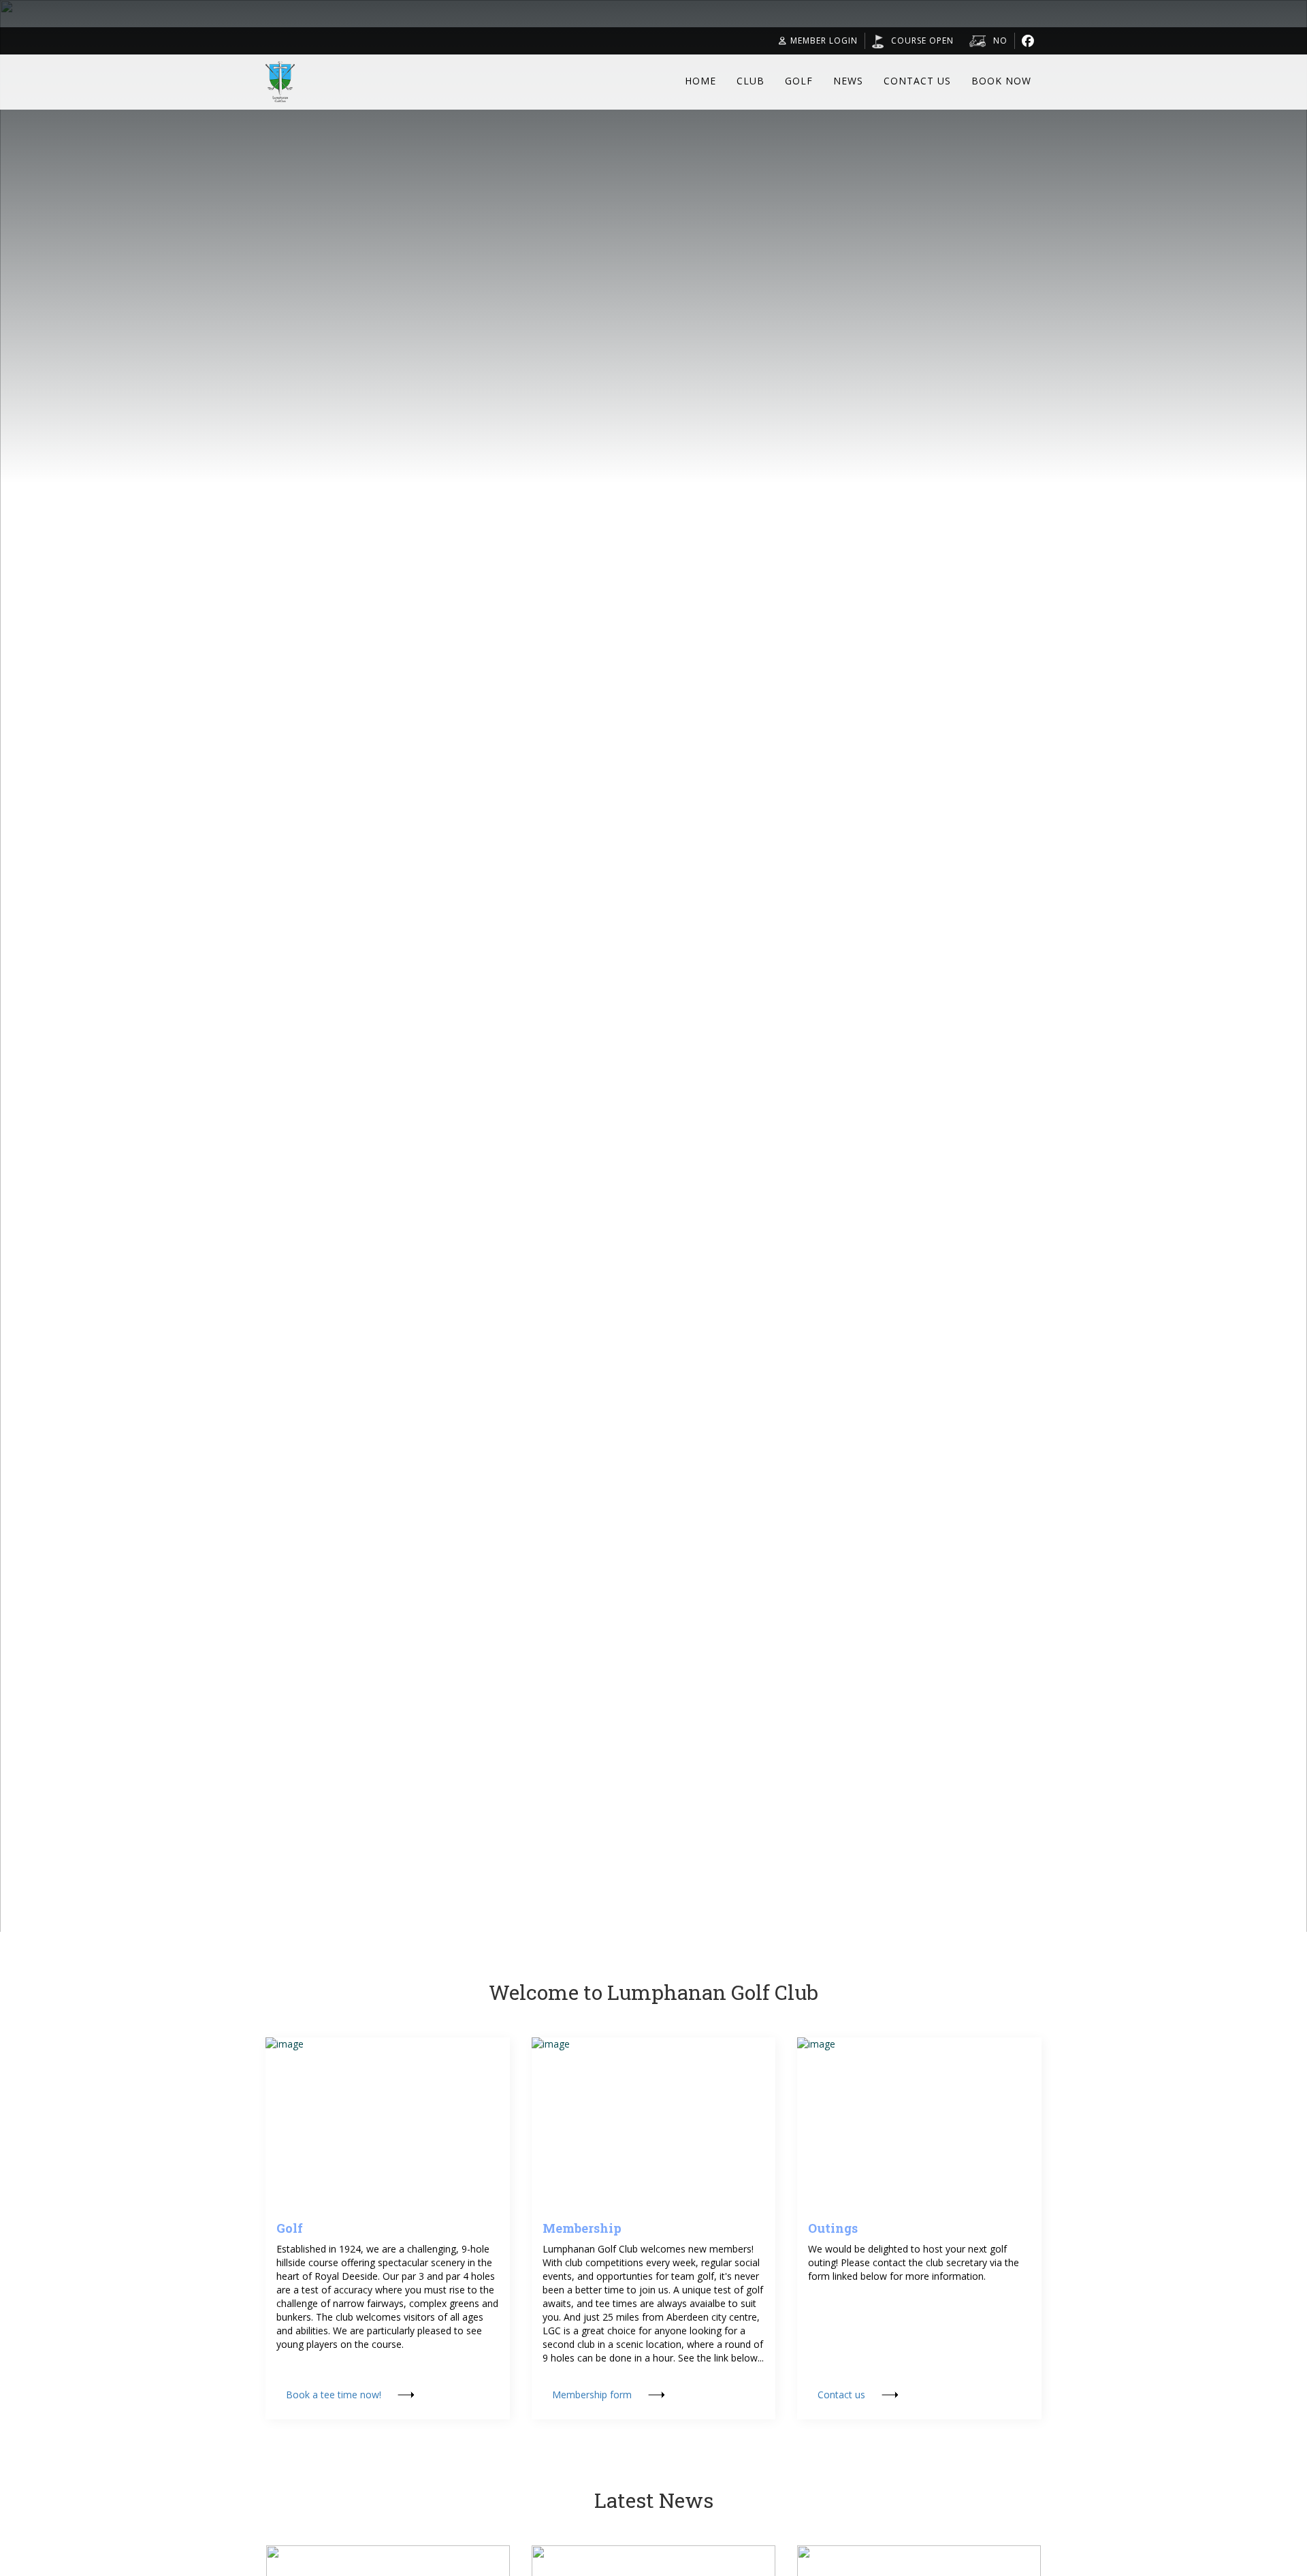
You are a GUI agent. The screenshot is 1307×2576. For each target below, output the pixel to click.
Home (700, 81)
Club (751, 81)
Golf (799, 81)
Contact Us (917, 81)
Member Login (824, 41)
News (848, 81)
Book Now (1001, 81)
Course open (922, 41)
